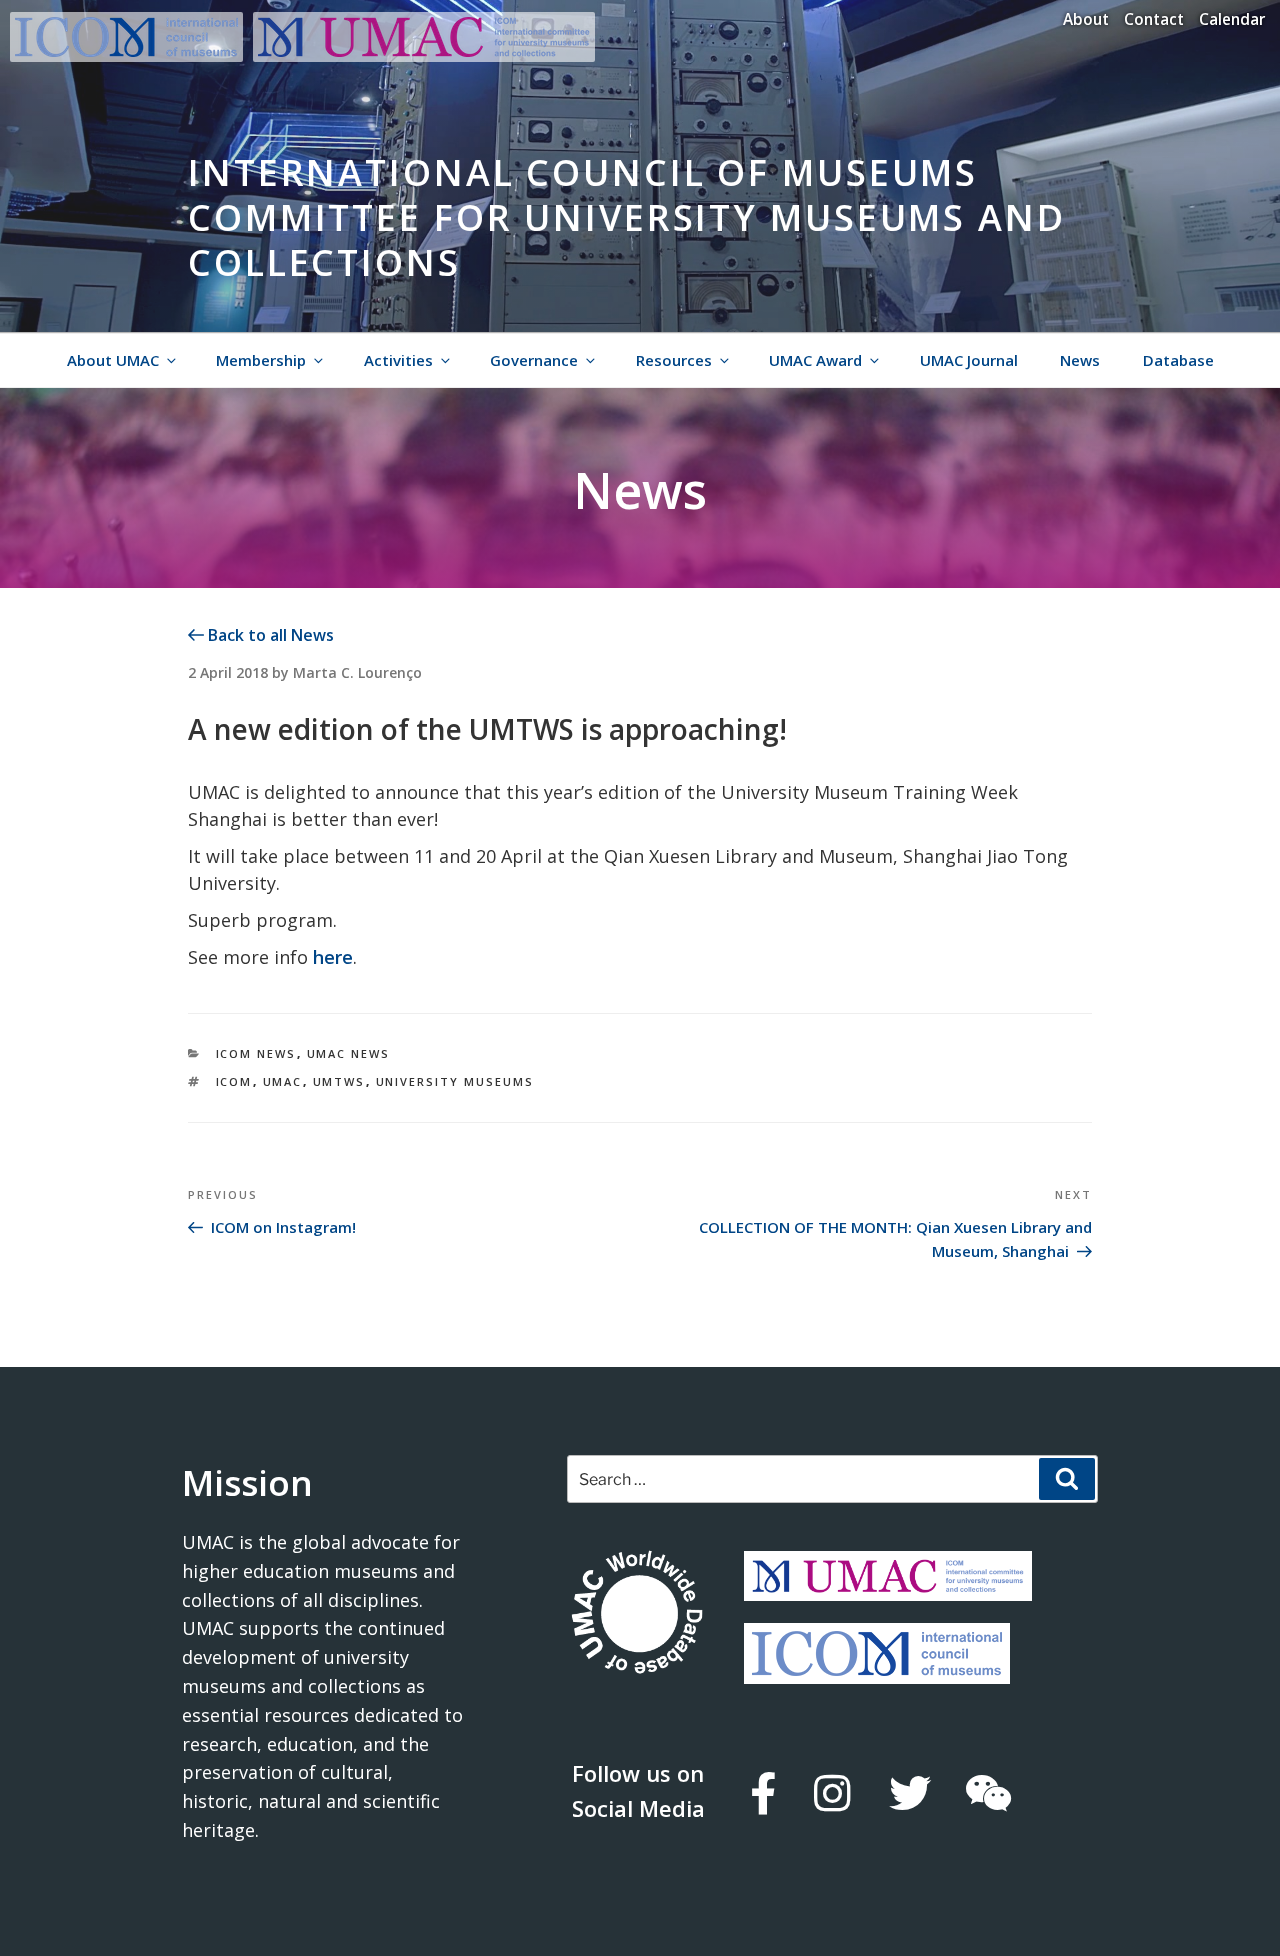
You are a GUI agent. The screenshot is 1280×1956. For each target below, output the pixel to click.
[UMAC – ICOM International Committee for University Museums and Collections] (424, 56)
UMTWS (339, 1081)
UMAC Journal (969, 360)
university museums (455, 1081)
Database (1178, 360)
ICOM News (256, 1053)
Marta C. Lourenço (357, 672)
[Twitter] (909, 1793)
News (1080, 360)
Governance (534, 360)
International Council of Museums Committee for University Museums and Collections (627, 217)
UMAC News (349, 1053)
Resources (674, 360)
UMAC (283, 1081)
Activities (398, 360)
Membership (261, 360)
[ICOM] (877, 1669)
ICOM (234, 1081)
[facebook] (762, 1793)
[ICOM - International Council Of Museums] (131, 56)
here (333, 957)
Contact (1154, 19)
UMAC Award (815, 360)
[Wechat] (987, 1793)
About (1086, 19)
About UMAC (113, 360)
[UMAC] (888, 1586)
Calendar (1232, 19)
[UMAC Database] (637, 1615)
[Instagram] (831, 1793)
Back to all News (269, 635)
